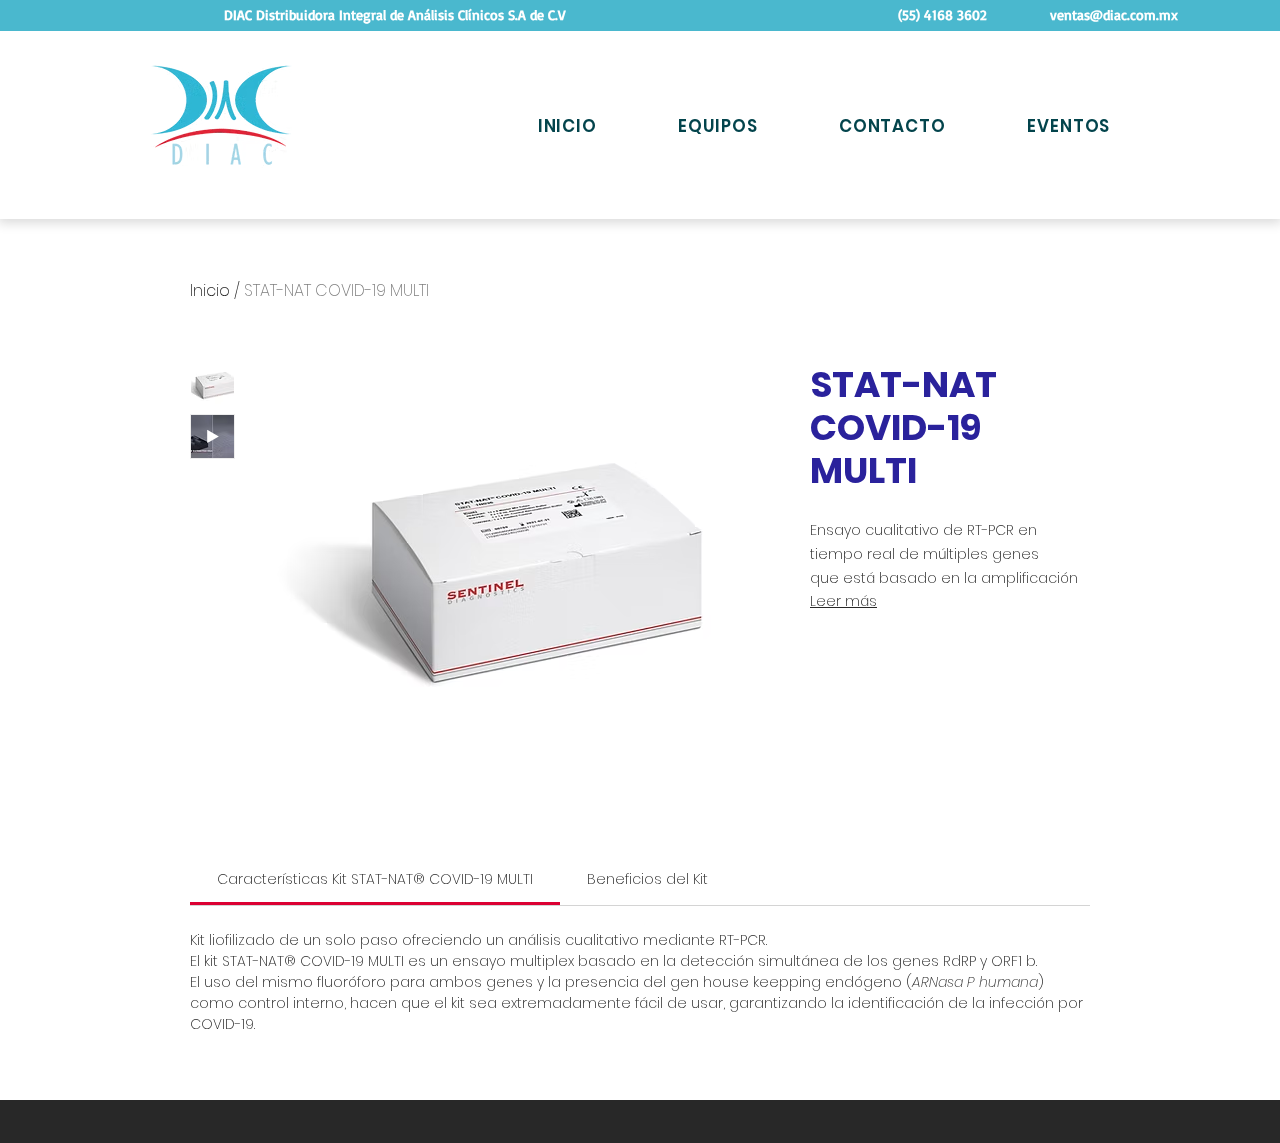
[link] (375, 879)
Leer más (843, 601)
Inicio (210, 290)
